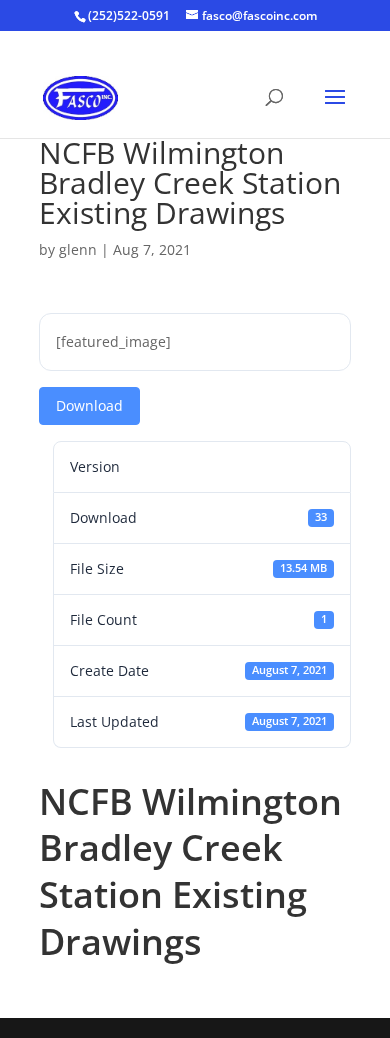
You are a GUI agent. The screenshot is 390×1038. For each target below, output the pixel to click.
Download (89, 405)
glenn (78, 249)
